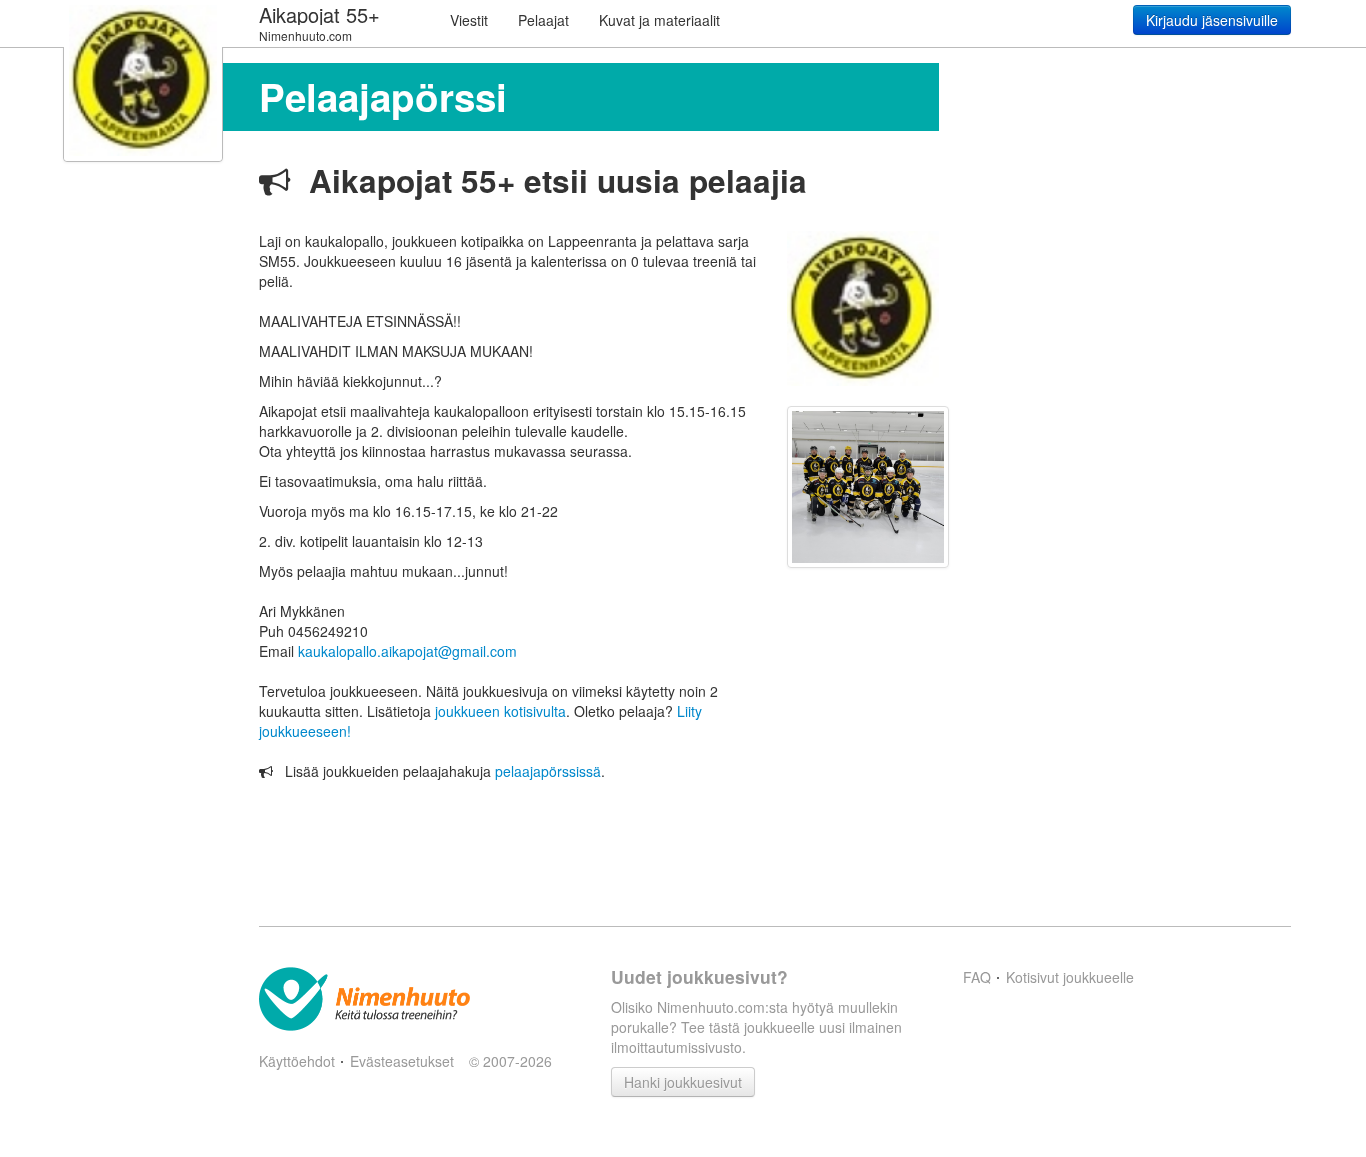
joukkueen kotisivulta (500, 711)
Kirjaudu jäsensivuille (1212, 20)
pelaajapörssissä (548, 771)
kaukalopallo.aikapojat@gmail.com (407, 651)
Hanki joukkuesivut (683, 1082)
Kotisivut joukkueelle (1070, 977)
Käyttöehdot (297, 1061)
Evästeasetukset (402, 1061)
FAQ (977, 977)
